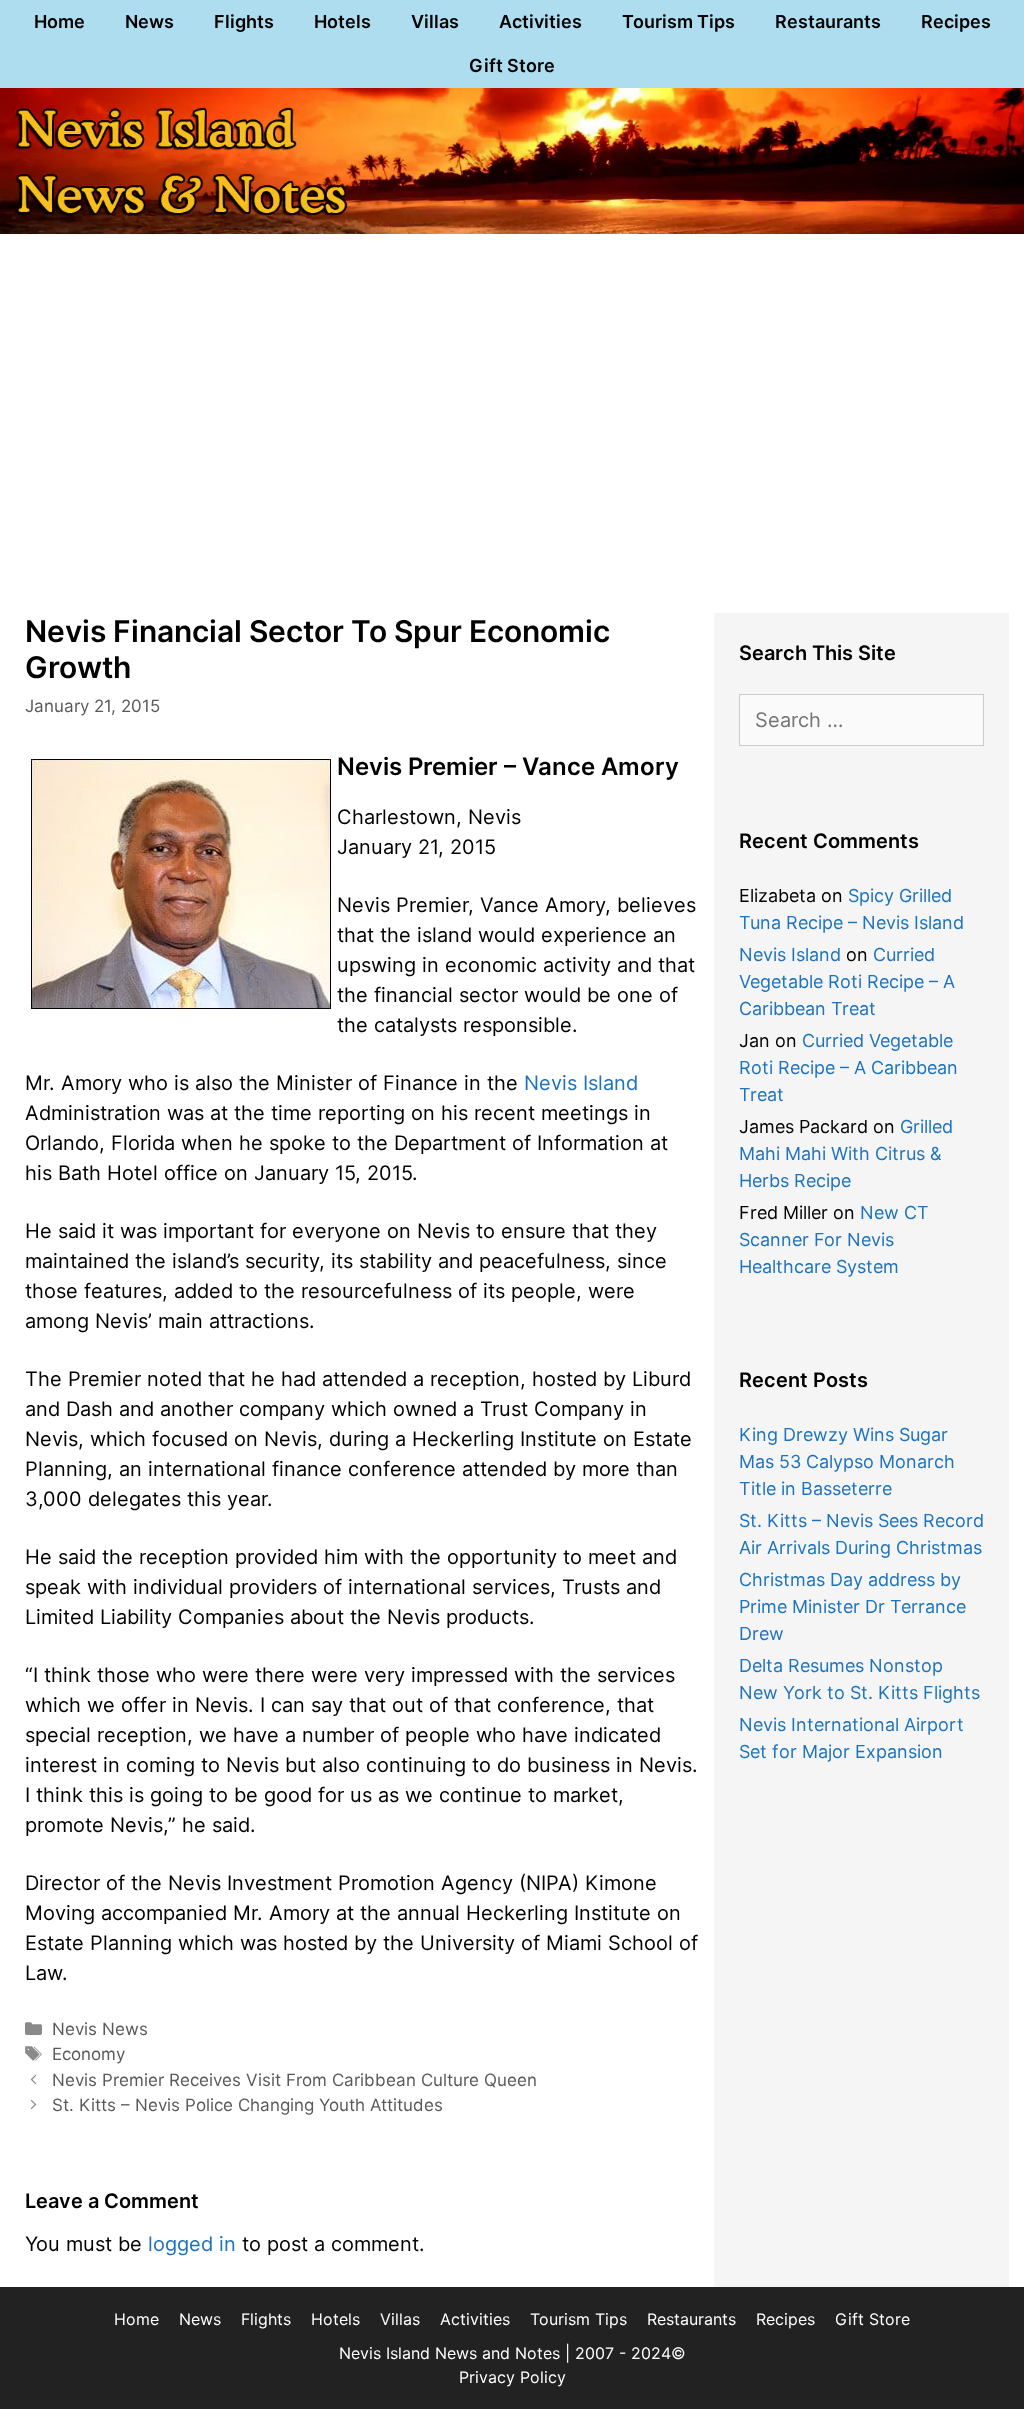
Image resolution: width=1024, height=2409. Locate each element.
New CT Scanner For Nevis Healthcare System (834, 1239)
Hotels (342, 21)
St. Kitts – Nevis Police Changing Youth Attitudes (247, 2105)
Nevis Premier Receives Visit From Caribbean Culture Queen (294, 2080)
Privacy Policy (512, 2377)
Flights (244, 21)
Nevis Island (581, 1083)
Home (59, 21)
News (149, 21)
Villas (435, 21)
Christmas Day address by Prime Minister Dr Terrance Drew (852, 1606)
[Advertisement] (512, 438)
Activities (540, 21)
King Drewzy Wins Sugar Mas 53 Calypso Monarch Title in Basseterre (847, 1461)
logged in (192, 2244)
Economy (88, 2054)
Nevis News (100, 2029)
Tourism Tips (678, 21)
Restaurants (828, 21)
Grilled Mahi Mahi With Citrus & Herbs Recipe (846, 1153)
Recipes (956, 21)
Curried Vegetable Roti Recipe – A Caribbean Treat (847, 981)
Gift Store (512, 65)
